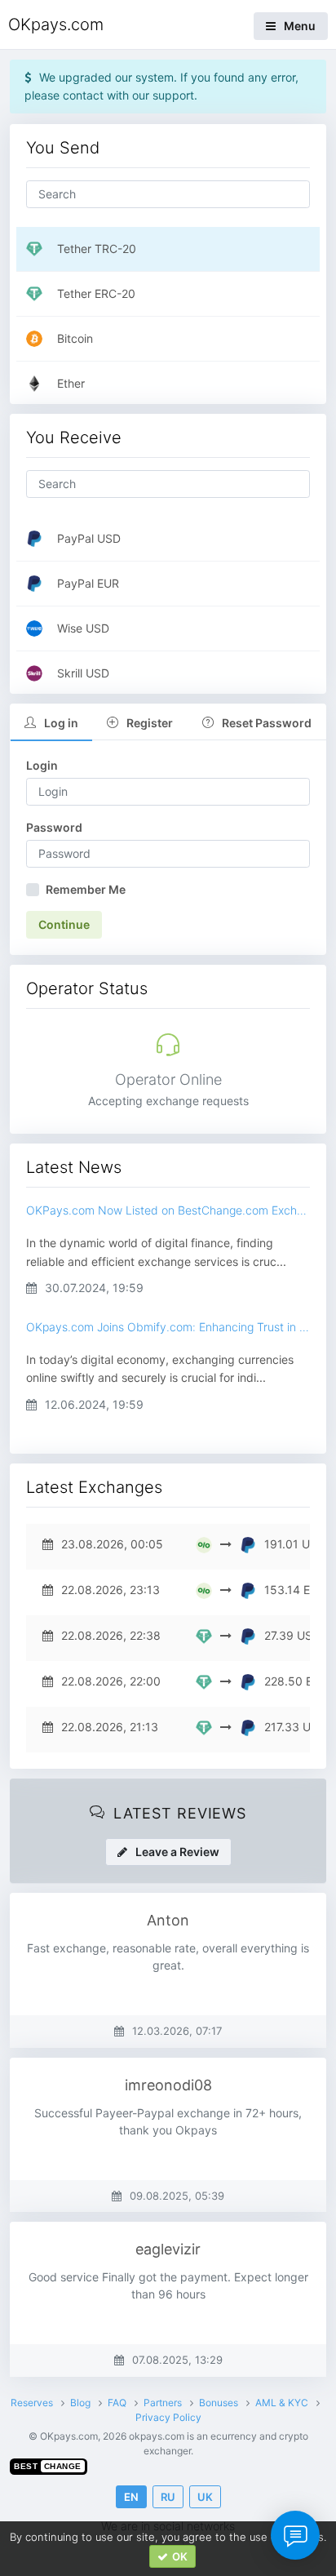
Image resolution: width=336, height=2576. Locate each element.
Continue (64, 924)
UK (205, 2497)
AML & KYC (282, 2403)
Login (42, 765)
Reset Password (267, 723)
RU (168, 2497)
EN (131, 2497)
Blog (80, 2403)
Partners (163, 2403)
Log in (61, 723)
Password (54, 827)
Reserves (32, 2403)
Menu (300, 26)
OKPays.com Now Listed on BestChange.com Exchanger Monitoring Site (168, 1210)
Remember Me (86, 889)
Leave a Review (177, 1852)
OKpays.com (56, 24)
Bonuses (219, 2403)
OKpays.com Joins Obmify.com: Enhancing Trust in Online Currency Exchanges (168, 1327)
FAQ (117, 2403)
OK (180, 2556)
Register (150, 723)
